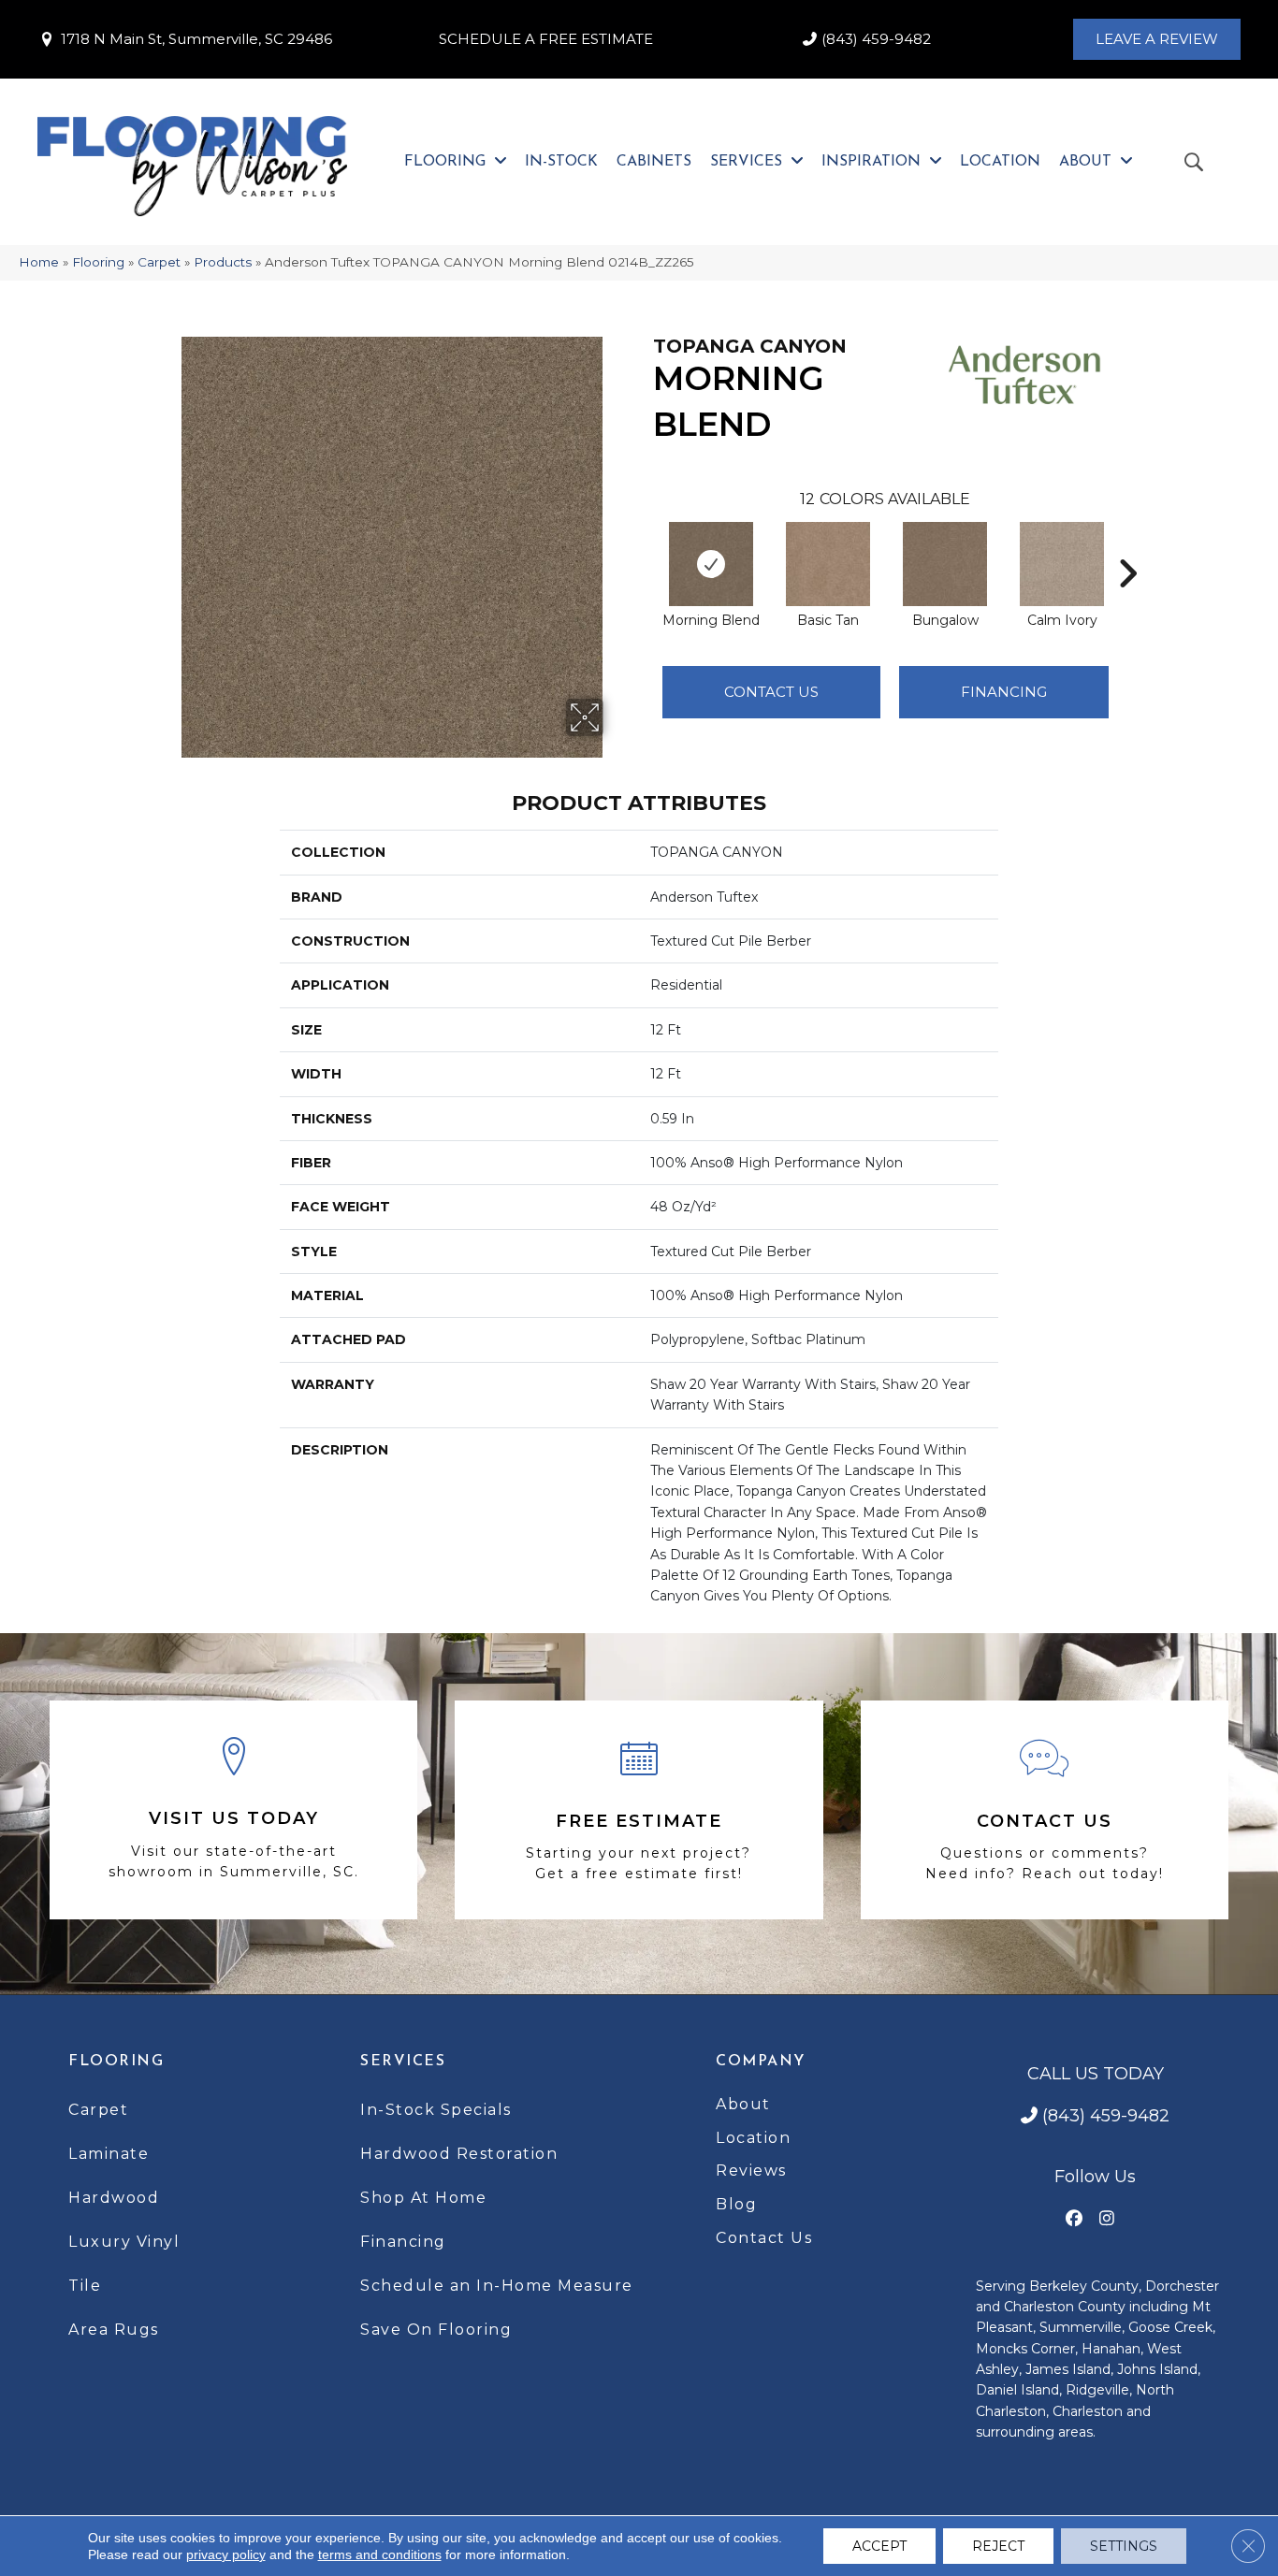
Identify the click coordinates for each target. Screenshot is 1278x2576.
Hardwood (114, 2198)
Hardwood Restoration (459, 2154)
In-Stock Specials (436, 2110)
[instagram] (1107, 2219)
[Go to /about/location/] (233, 1810)
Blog (736, 2204)
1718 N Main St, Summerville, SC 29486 (196, 39)
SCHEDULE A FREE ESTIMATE (546, 39)
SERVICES (403, 2062)
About (743, 2104)
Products (223, 262)
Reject (998, 2546)
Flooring (98, 262)
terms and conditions (380, 2554)
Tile (85, 2286)
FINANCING (1004, 692)
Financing (403, 2242)
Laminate (109, 2154)
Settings (1124, 2546)
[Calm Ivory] (1062, 564)
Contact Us (771, 692)
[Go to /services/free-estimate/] (639, 1810)
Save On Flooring (436, 2330)
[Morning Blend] (711, 564)
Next (1127, 545)
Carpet (159, 262)
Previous (644, 545)
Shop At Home (423, 2198)
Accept (879, 2546)
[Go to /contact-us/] (1045, 1810)
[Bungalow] (945, 564)
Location (753, 2138)
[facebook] (1075, 2219)
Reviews (751, 2171)
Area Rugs (114, 2330)
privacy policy (226, 2554)
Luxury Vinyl (124, 2242)
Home (39, 262)
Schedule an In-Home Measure (497, 2286)
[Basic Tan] (828, 564)
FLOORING (116, 2062)
